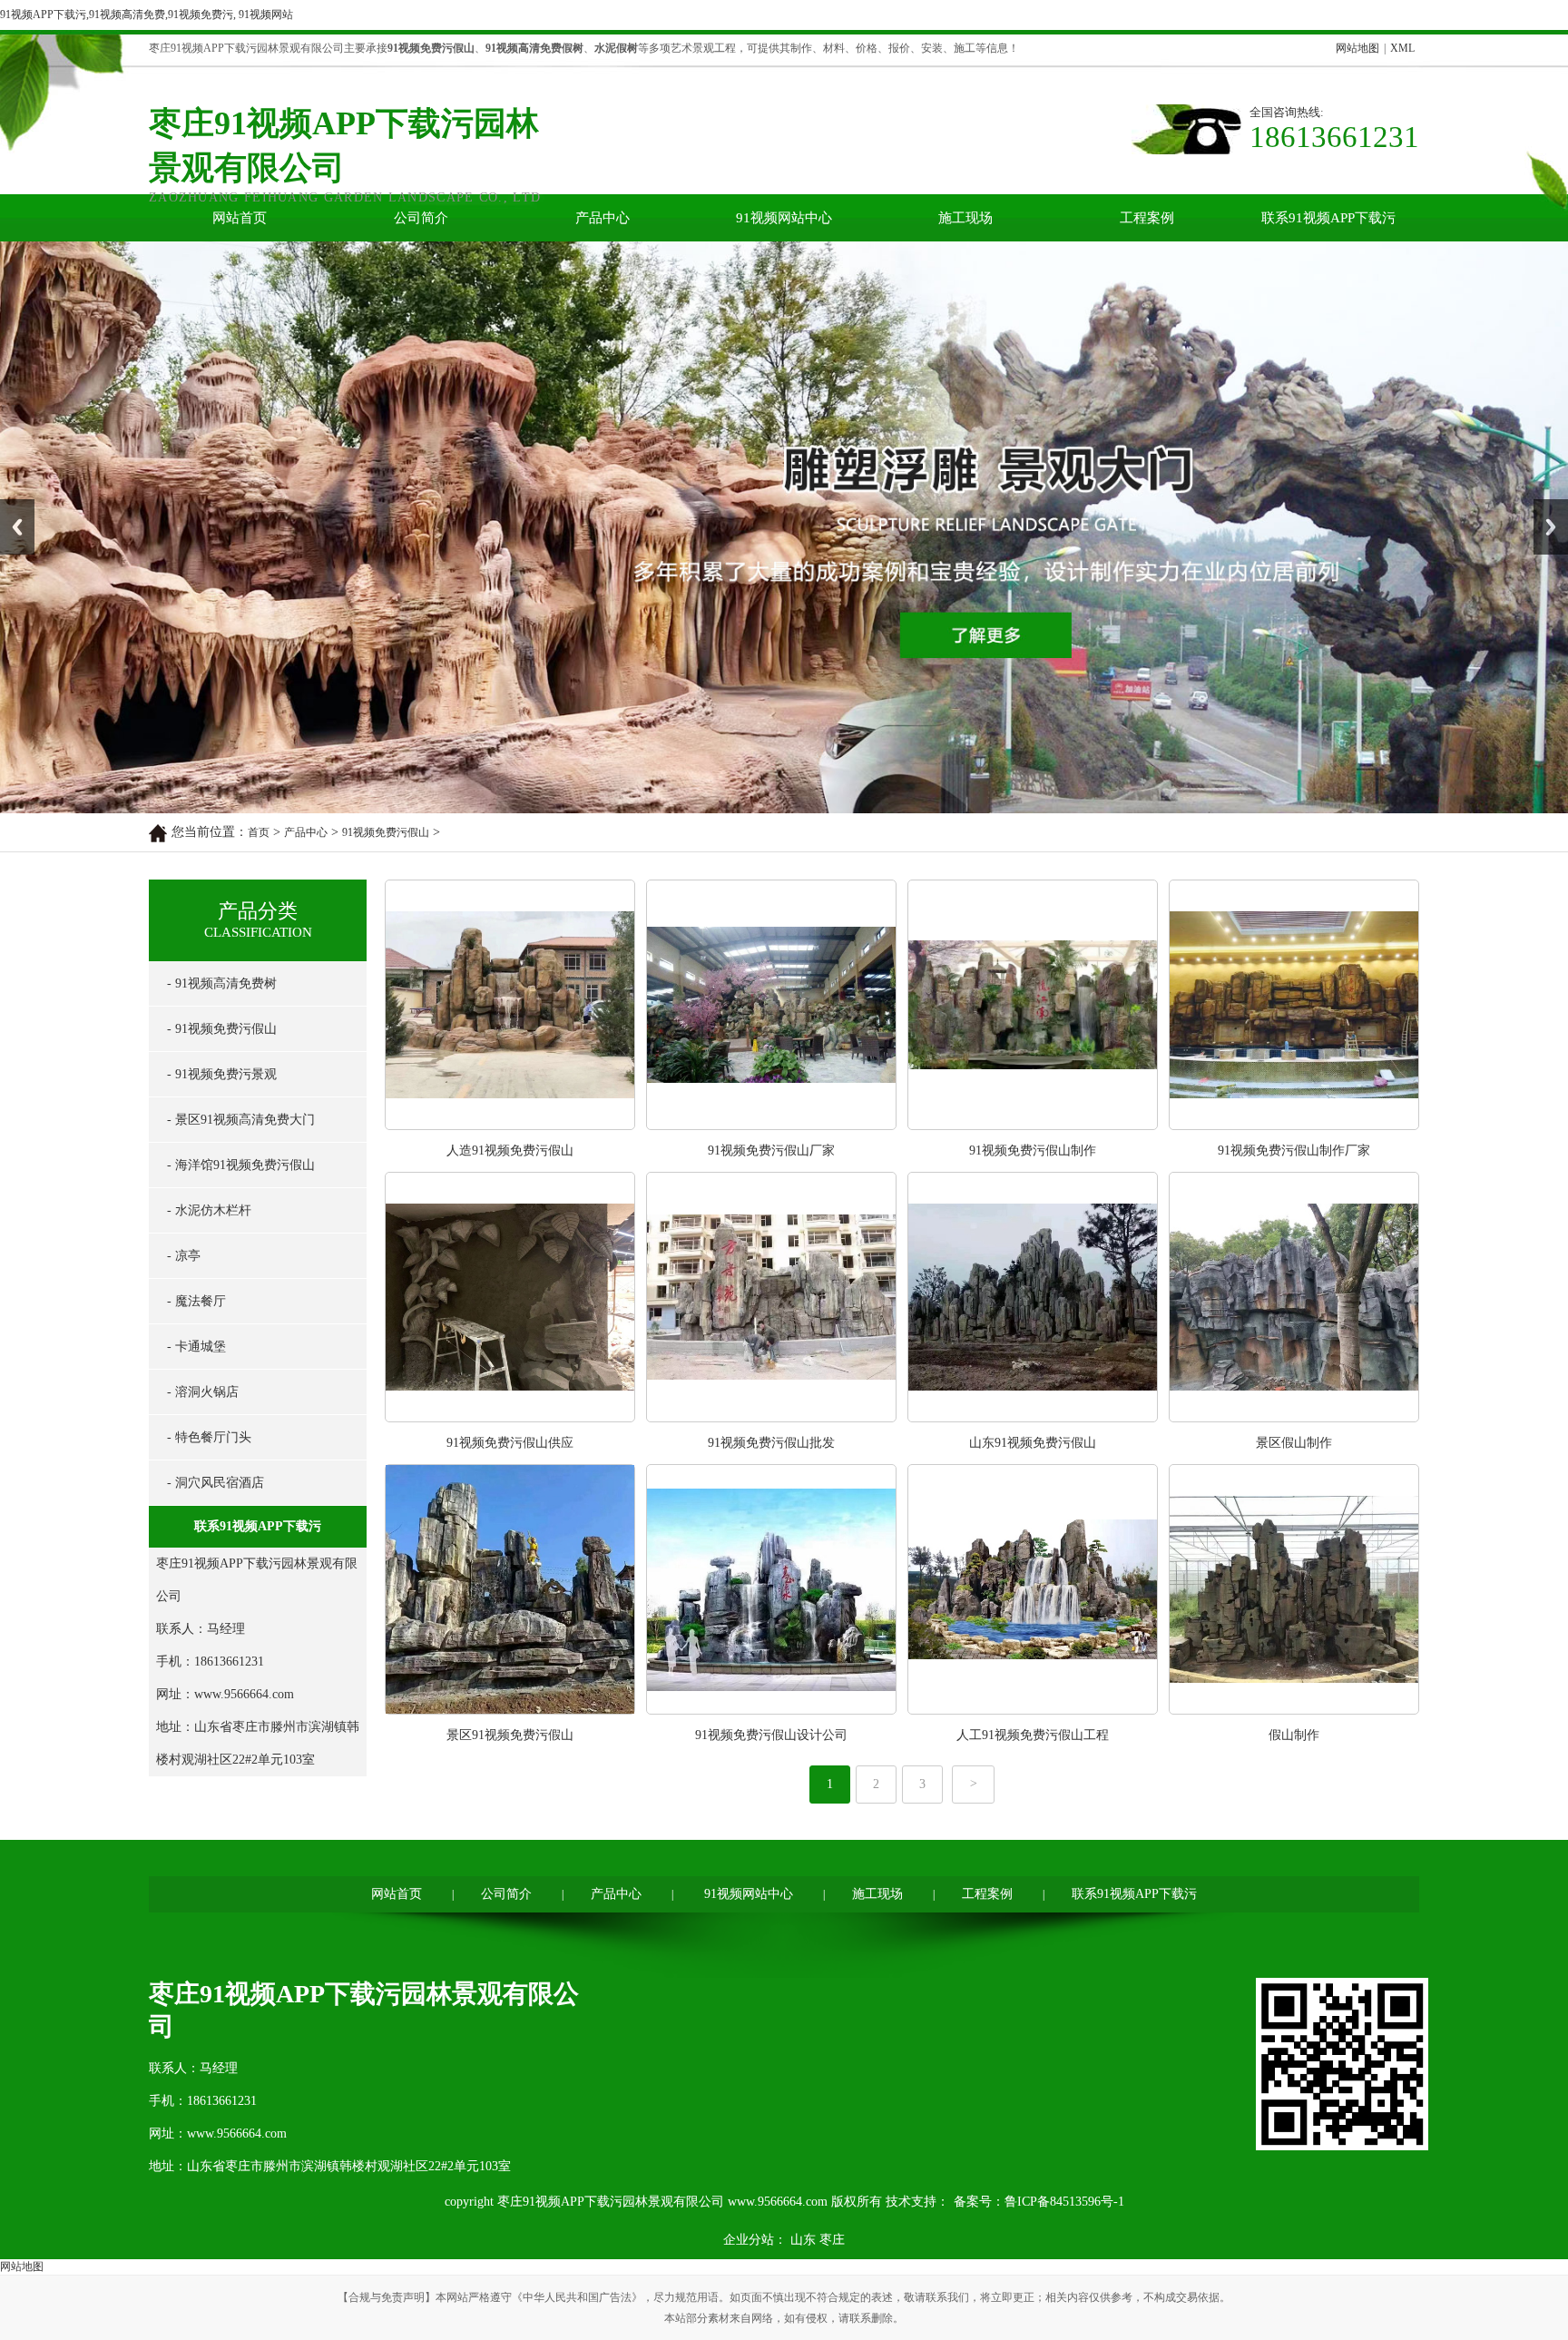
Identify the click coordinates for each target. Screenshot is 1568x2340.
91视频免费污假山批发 (771, 1180)
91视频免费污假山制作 (1033, 887)
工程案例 (1147, 218)
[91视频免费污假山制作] (1033, 862)
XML (1402, 48)
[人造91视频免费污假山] (510, 862)
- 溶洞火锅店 (203, 1129)
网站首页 (240, 218)
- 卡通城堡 (196, 1083)
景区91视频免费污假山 (510, 1472)
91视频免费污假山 (386, 569)
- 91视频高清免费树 (222, 720)
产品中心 (603, 218)
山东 (803, 1976)
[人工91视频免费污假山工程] (1033, 1446)
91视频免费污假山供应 (510, 1180)
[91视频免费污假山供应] (510, 1154)
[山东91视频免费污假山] (1033, 1154)
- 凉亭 (184, 993)
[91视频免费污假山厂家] (771, 862)
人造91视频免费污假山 (510, 887)
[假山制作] (1294, 1446)
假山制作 (1294, 1472)
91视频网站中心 (784, 218)
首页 (259, 569)
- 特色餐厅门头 (209, 1174)
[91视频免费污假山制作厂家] (1294, 862)
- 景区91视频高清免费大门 (241, 856)
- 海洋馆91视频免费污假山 (241, 902)
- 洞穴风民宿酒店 (216, 1219)
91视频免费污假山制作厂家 (1294, 887)
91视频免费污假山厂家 (771, 887)
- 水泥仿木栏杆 (209, 947)
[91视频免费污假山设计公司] (771, 1446)
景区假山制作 (1294, 1180)
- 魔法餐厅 (196, 1038)
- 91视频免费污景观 (222, 811)
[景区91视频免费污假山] (510, 1446)
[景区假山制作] (1294, 1154)
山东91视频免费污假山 (1033, 1180)
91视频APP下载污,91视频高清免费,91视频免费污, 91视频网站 (147, 15)
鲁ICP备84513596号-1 (1064, 1938)
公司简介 (421, 218)
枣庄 (832, 1976)
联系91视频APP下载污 (1328, 218)
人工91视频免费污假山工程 (1033, 1472)
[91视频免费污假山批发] (771, 1154)
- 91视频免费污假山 (222, 766)
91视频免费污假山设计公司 (771, 1472)
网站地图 (1357, 48)
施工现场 (965, 218)
